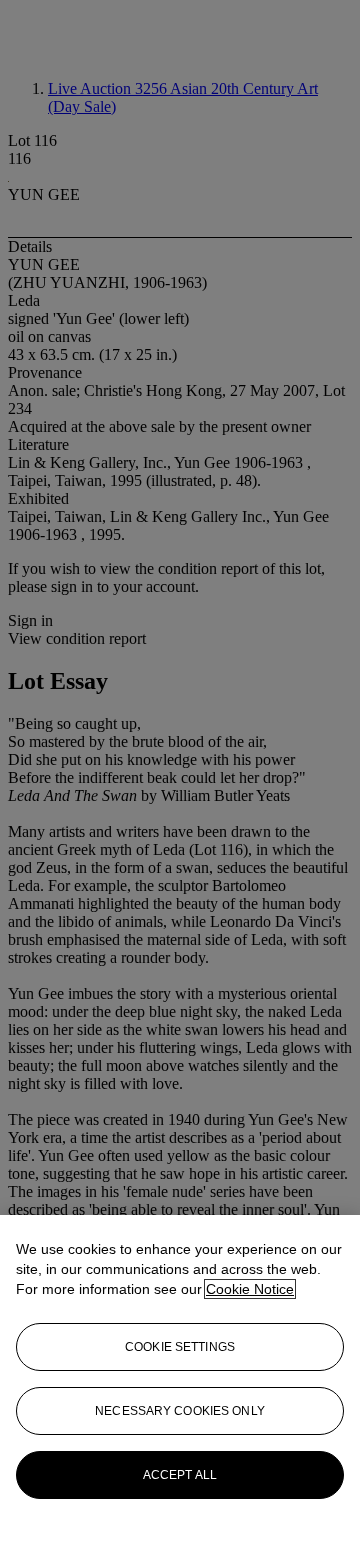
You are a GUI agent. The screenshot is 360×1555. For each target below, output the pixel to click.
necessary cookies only (180, 1411)
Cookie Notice (250, 1289)
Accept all (180, 1475)
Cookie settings (180, 1347)
